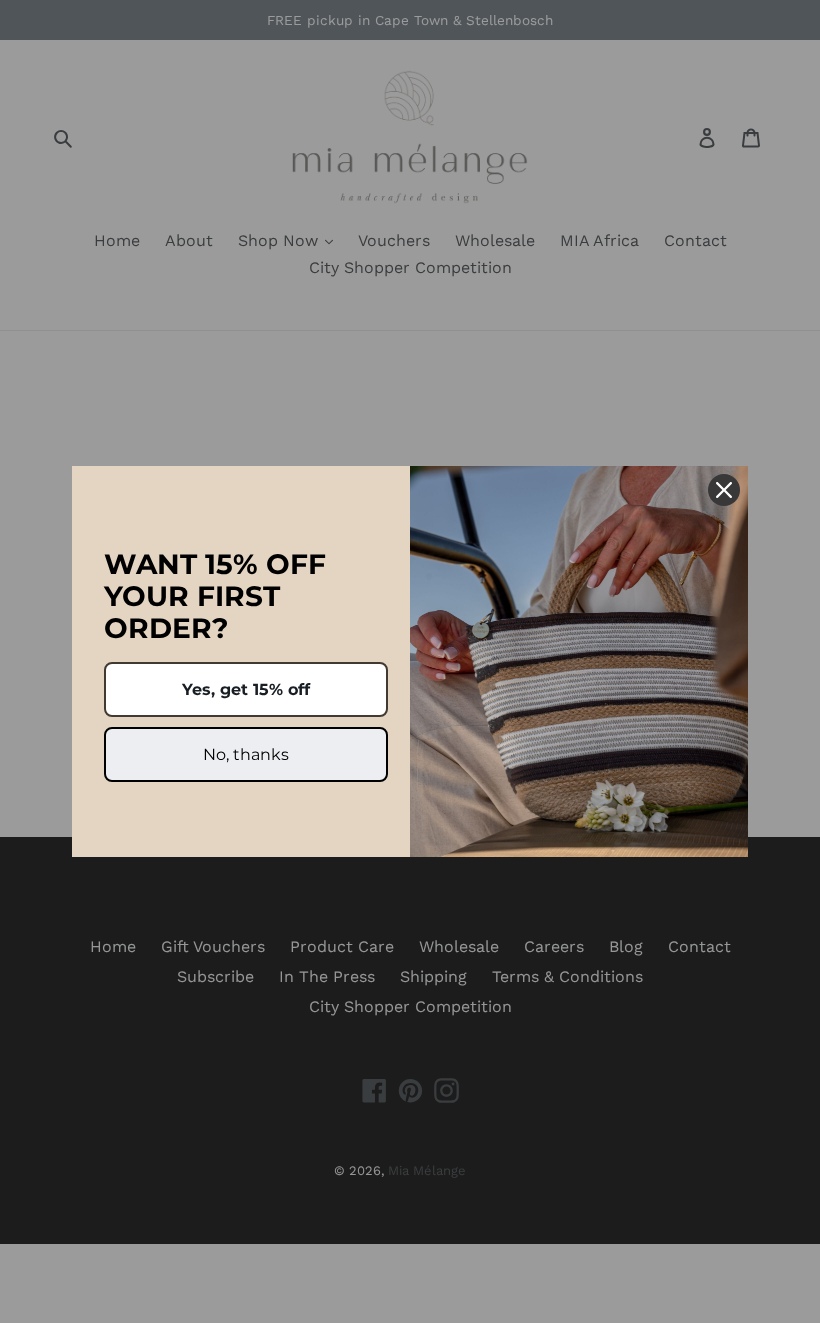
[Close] (724, 490)
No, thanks (246, 754)
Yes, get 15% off (246, 689)
